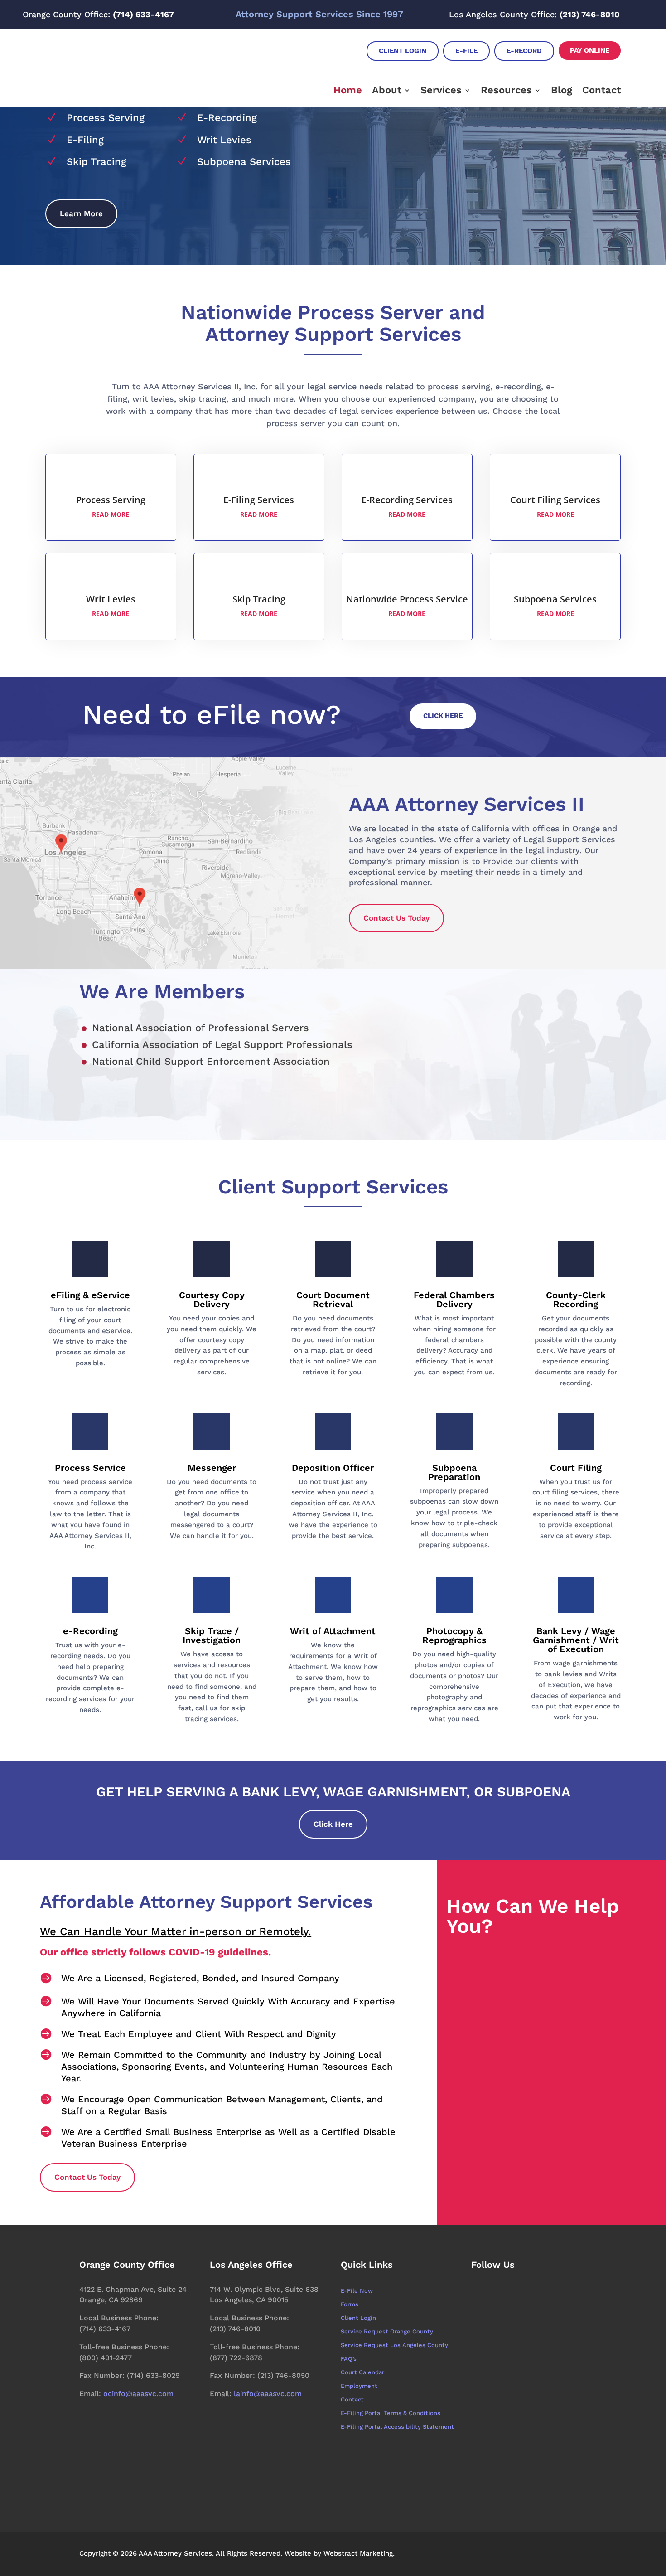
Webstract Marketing (358, 2553)
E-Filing (85, 140)
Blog (562, 90)
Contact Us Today (396, 918)
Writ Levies (224, 140)
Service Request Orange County (387, 2332)
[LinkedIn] (486, 2306)
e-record (524, 51)
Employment (359, 2386)
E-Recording (227, 118)
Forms (350, 2304)
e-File (466, 51)
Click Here (443, 716)
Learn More (81, 213)
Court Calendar (362, 2372)
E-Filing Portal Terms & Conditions (391, 2413)
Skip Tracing (97, 162)
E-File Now (357, 2291)
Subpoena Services (244, 162)
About (387, 90)
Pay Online (590, 50)
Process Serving (106, 118)
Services (441, 90)
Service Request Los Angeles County (394, 2345)
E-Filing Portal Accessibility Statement (397, 2427)
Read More (111, 514)
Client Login (403, 51)
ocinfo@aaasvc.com (138, 2394)
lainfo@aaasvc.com (268, 2394)
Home (348, 90)
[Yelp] (516, 2306)
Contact (601, 90)
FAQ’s (349, 2359)
